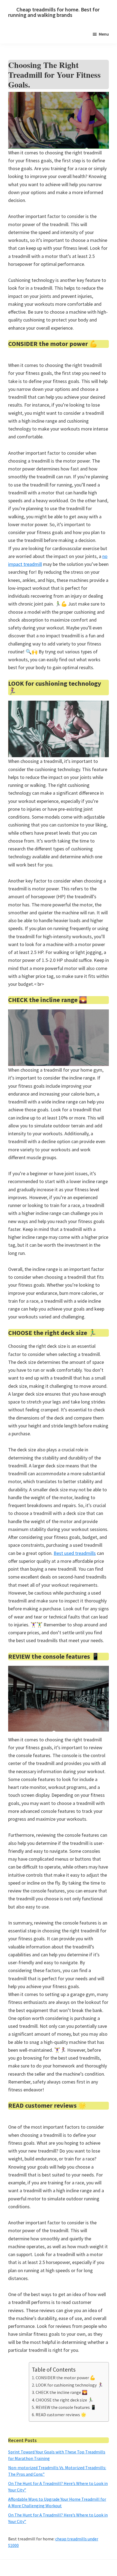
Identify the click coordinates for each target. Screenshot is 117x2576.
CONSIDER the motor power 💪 (65, 2378)
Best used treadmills (75, 1553)
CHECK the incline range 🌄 (61, 2392)
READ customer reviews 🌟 (61, 2415)
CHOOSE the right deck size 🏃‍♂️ (64, 2400)
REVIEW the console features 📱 (66, 2407)
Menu (104, 34)
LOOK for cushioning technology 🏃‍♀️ (69, 2385)
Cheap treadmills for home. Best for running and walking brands (54, 12)
